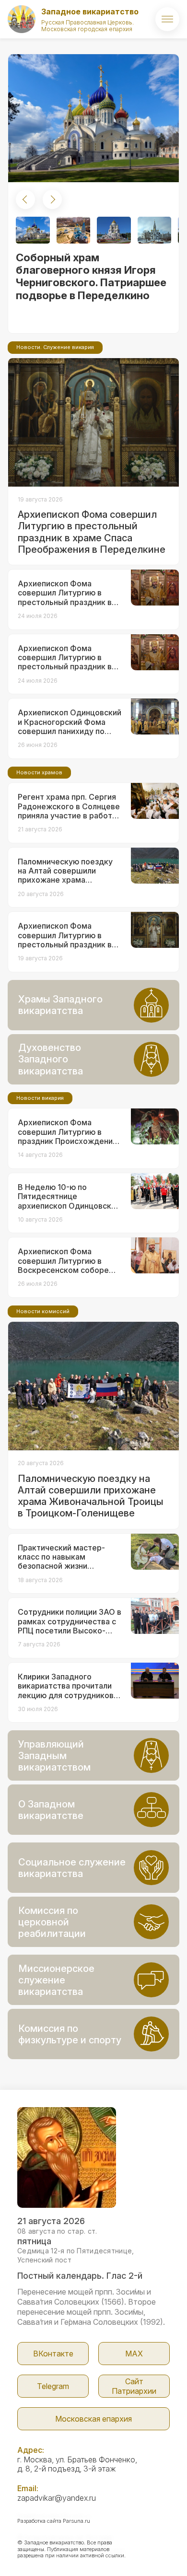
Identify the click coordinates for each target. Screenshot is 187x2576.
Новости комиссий (43, 1311)
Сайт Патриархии (134, 2386)
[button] (25, 199)
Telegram (53, 2386)
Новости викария (40, 1098)
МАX (134, 2354)
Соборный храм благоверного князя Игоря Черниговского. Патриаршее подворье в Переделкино (91, 276)
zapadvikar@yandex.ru (57, 2498)
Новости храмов (39, 772)
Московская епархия (93, 2419)
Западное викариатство (90, 12)
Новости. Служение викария (55, 347)
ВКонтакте (53, 2354)
